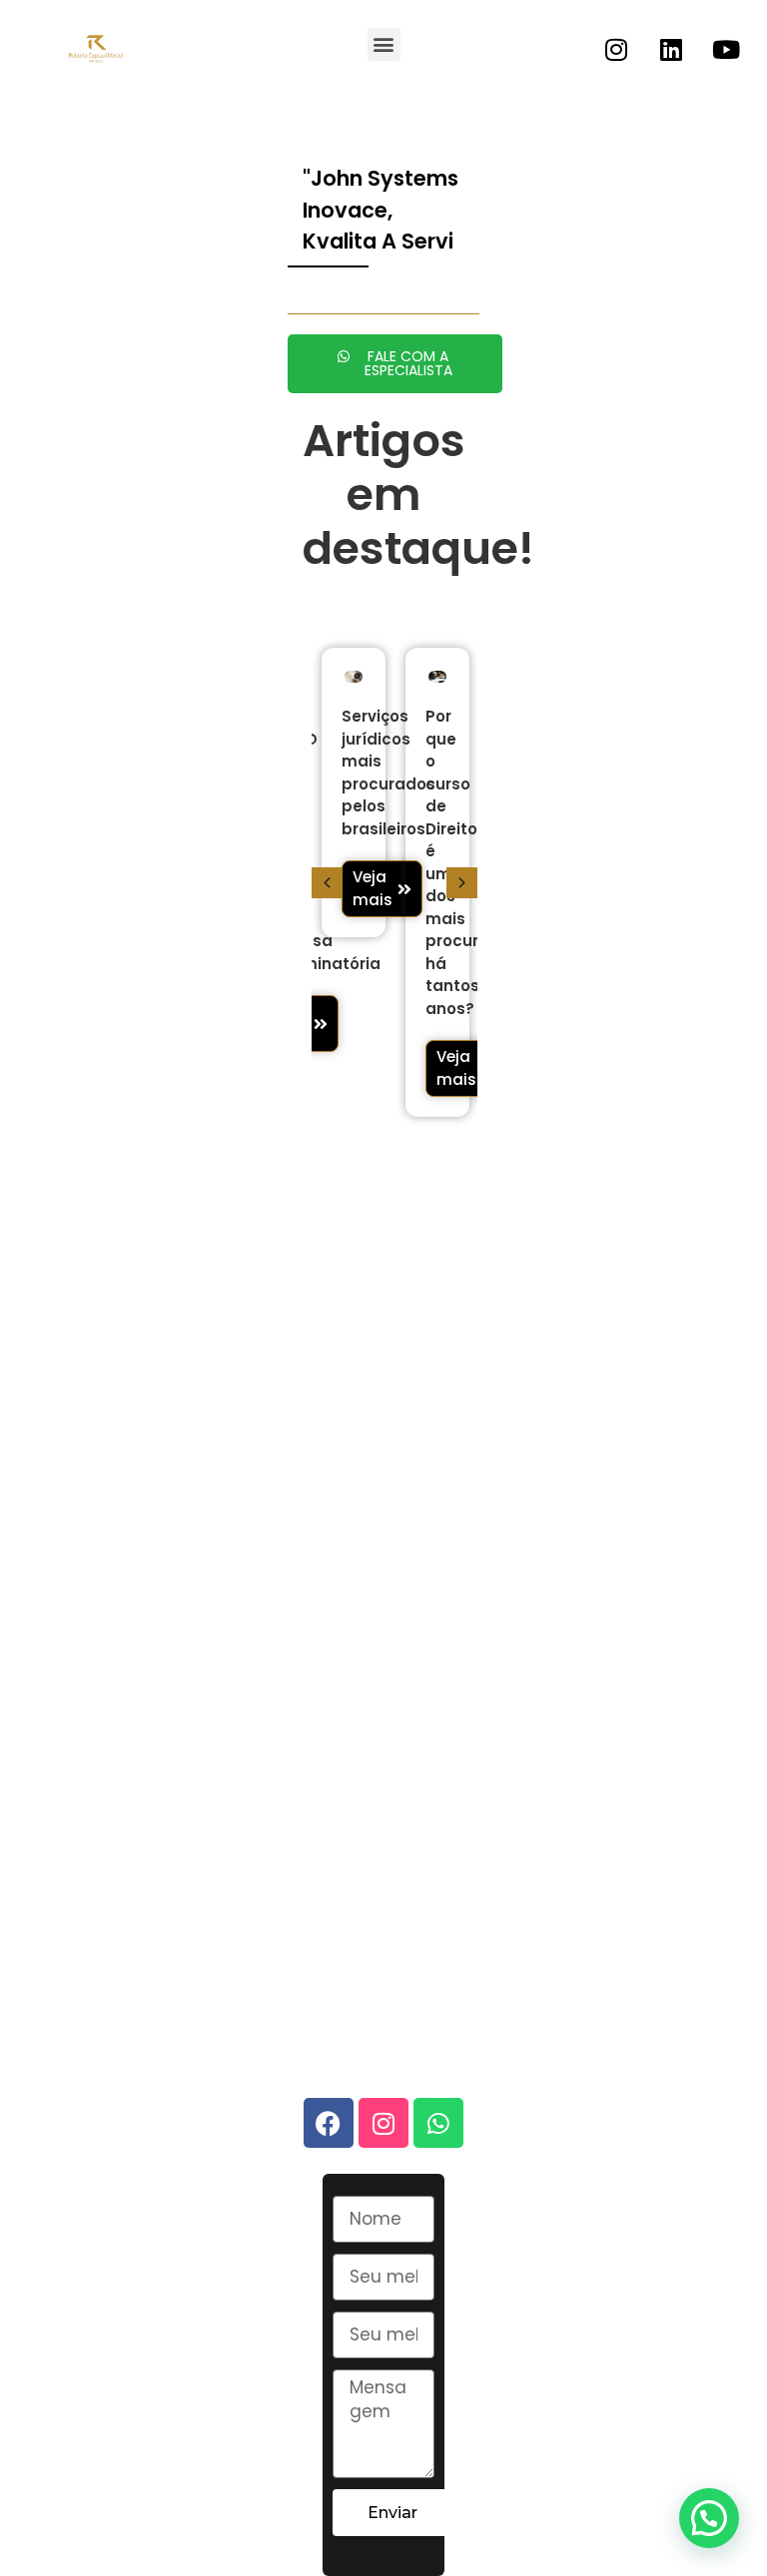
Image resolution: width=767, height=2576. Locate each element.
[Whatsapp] (438, 2123)
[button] (384, 44)
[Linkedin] (671, 49)
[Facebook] (329, 2123)
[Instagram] (616, 49)
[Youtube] (726, 49)
